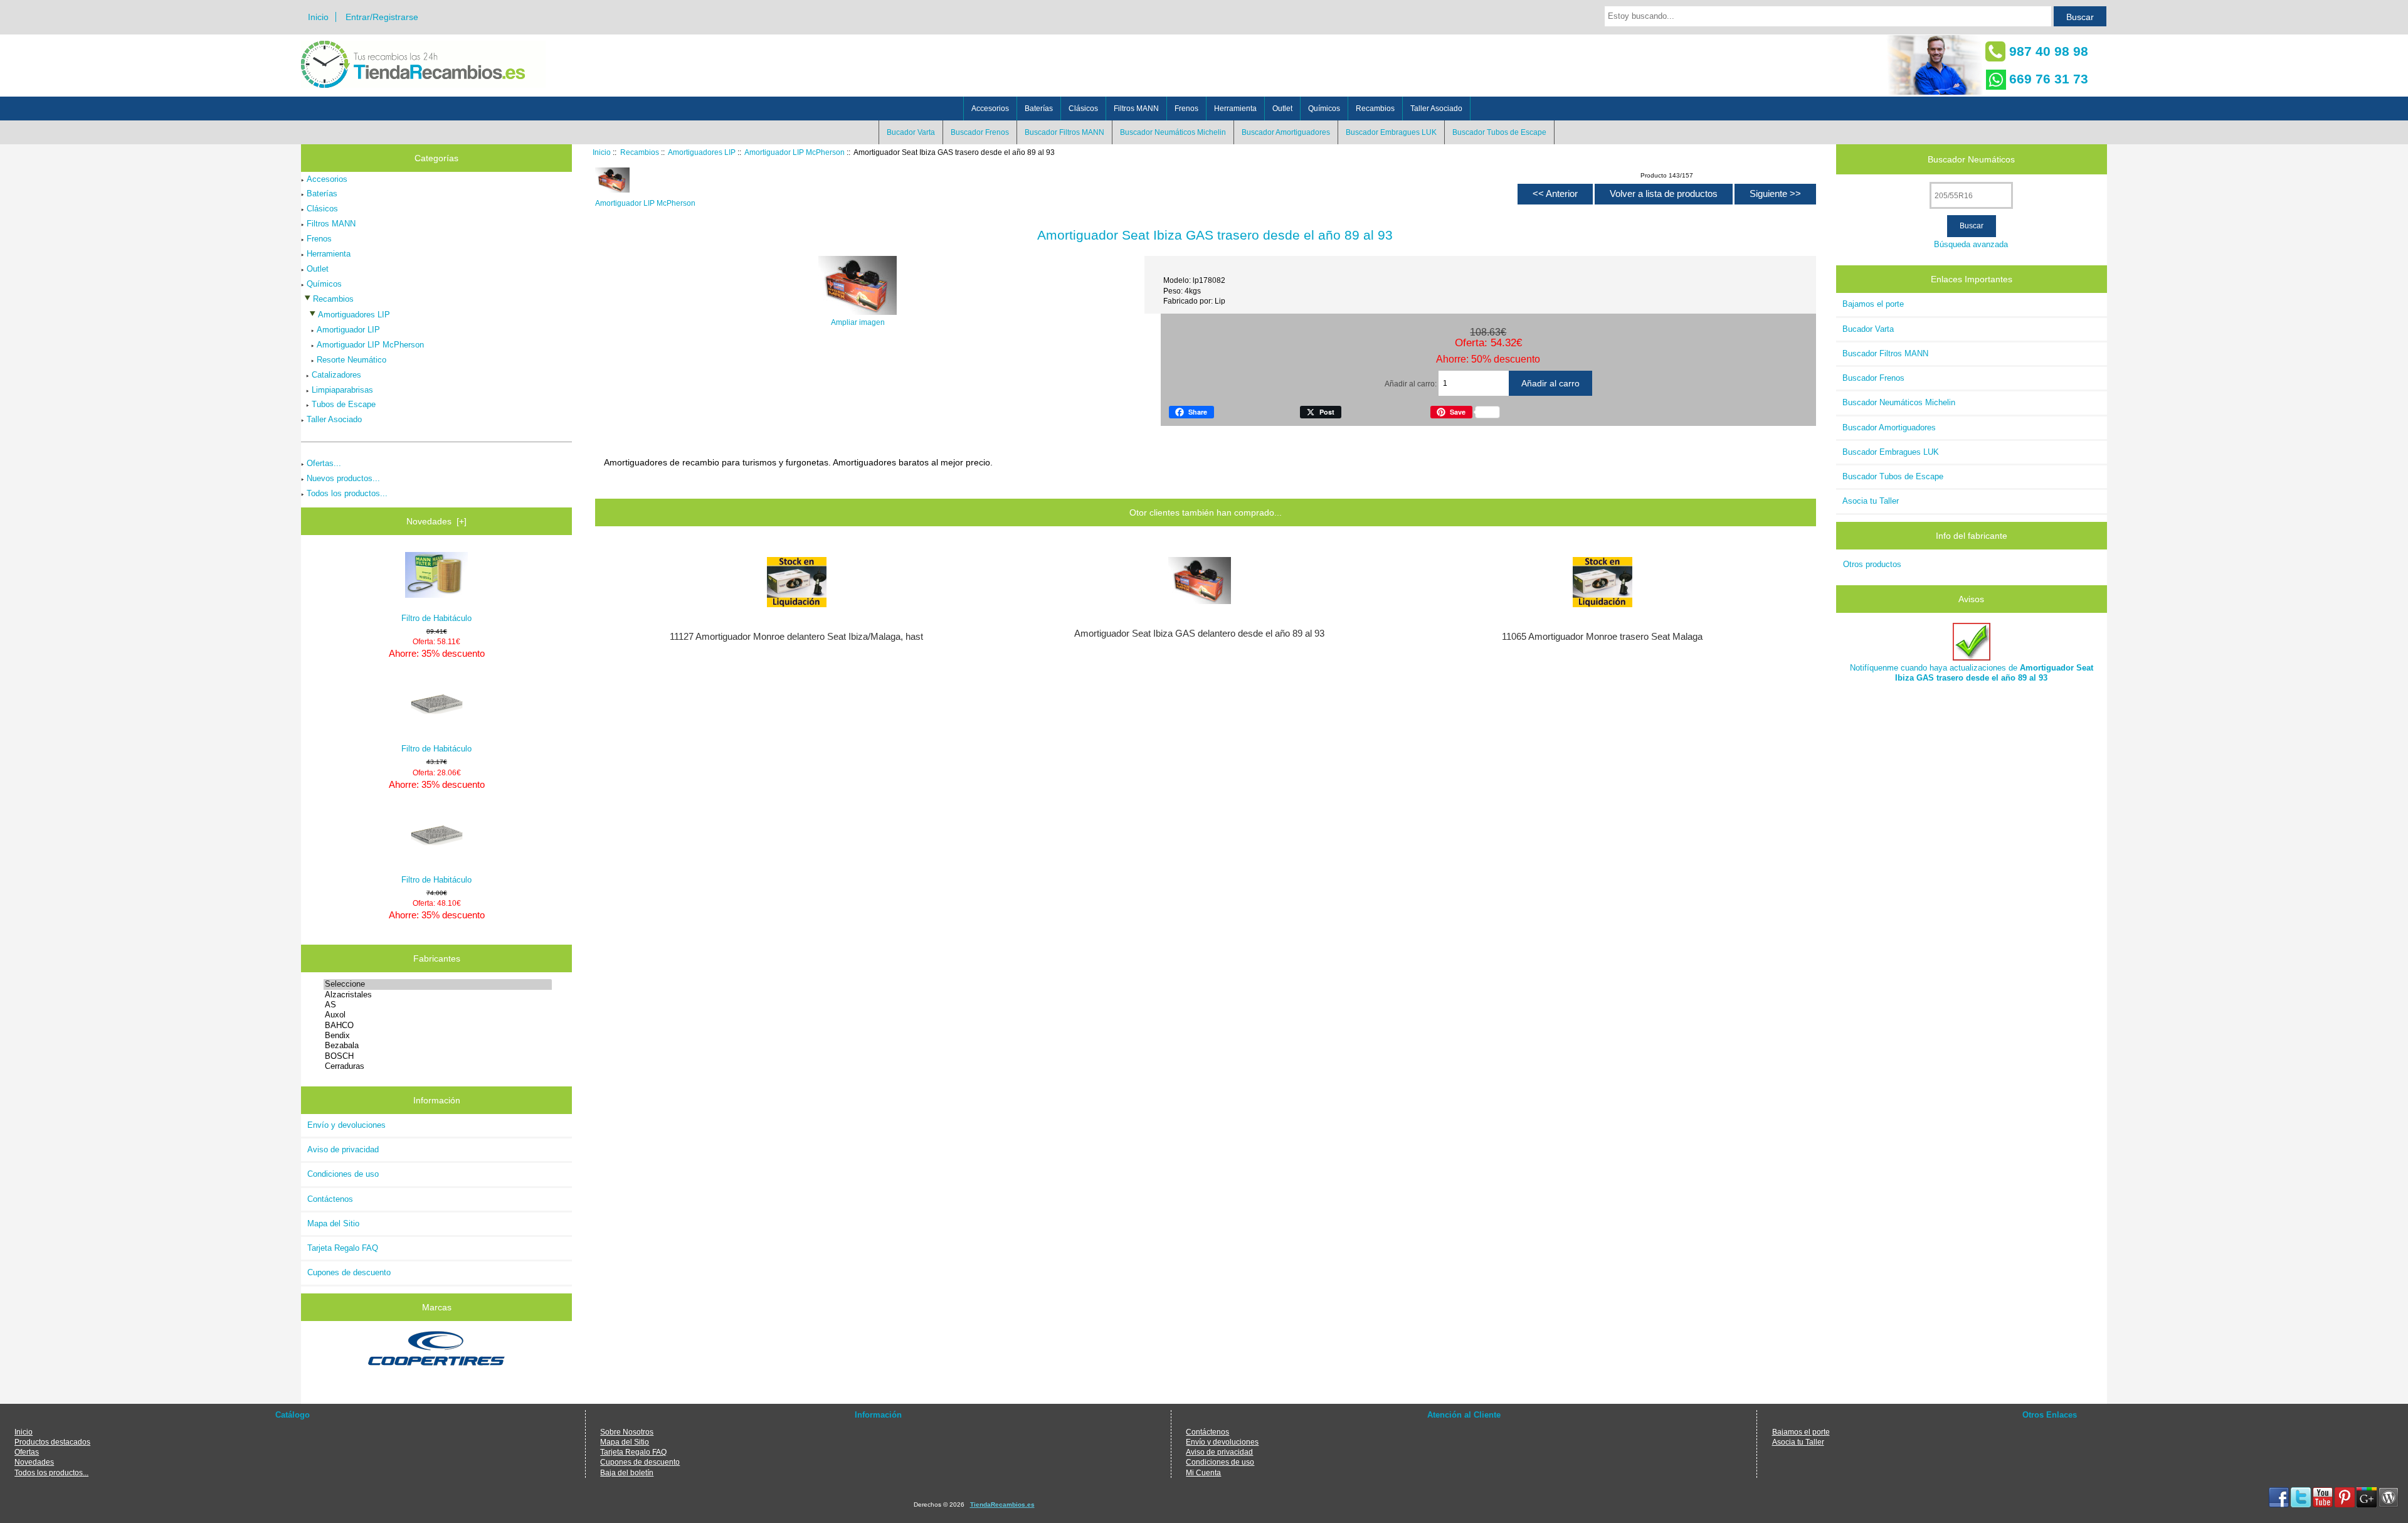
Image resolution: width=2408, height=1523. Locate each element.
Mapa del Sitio (333, 1223)
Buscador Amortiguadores (1286, 132)
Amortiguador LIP (348, 330)
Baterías (1039, 109)
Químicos (1324, 109)
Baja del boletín (627, 1473)
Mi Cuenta (1203, 1473)
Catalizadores (336, 375)
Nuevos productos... (343, 478)
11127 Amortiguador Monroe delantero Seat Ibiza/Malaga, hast (796, 637)
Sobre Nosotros (627, 1432)
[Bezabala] (437, 1046)
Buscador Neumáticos (1971, 159)
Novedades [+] (436, 521)
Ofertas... (324, 463)
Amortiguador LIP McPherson (795, 152)
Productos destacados (52, 1442)
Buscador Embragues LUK (1391, 132)
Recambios (640, 152)
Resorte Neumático (351, 360)
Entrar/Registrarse (382, 17)
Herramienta (1235, 109)
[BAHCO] (437, 1026)
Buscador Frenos (980, 132)
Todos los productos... (347, 493)
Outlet (1282, 109)
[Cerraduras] (437, 1066)
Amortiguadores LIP (702, 152)
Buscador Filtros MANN (1064, 132)
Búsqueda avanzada (1971, 244)
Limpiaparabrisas (342, 390)
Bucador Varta (911, 132)
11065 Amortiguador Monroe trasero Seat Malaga (1602, 637)
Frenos (1186, 109)
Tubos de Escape (344, 404)
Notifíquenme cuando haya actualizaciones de (1972, 673)
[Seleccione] (437, 984)
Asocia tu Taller (1871, 501)
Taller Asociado (1436, 109)
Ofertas (27, 1452)
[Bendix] (437, 1036)
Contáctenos (330, 1199)
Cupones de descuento (349, 1272)
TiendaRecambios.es (1002, 1504)
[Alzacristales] (437, 995)
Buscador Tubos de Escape (1499, 132)
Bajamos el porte (1873, 304)
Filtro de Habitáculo (436, 618)
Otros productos (1872, 564)
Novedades (34, 1462)
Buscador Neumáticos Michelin (1173, 132)
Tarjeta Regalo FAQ (343, 1248)
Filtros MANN (1136, 109)
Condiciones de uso (343, 1174)
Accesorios (990, 109)
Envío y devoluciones (346, 1125)
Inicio (318, 17)
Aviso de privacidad (343, 1149)
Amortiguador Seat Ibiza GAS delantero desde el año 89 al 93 (1199, 634)
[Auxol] (437, 1015)
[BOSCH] (437, 1056)
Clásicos (1083, 109)
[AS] (437, 1005)
